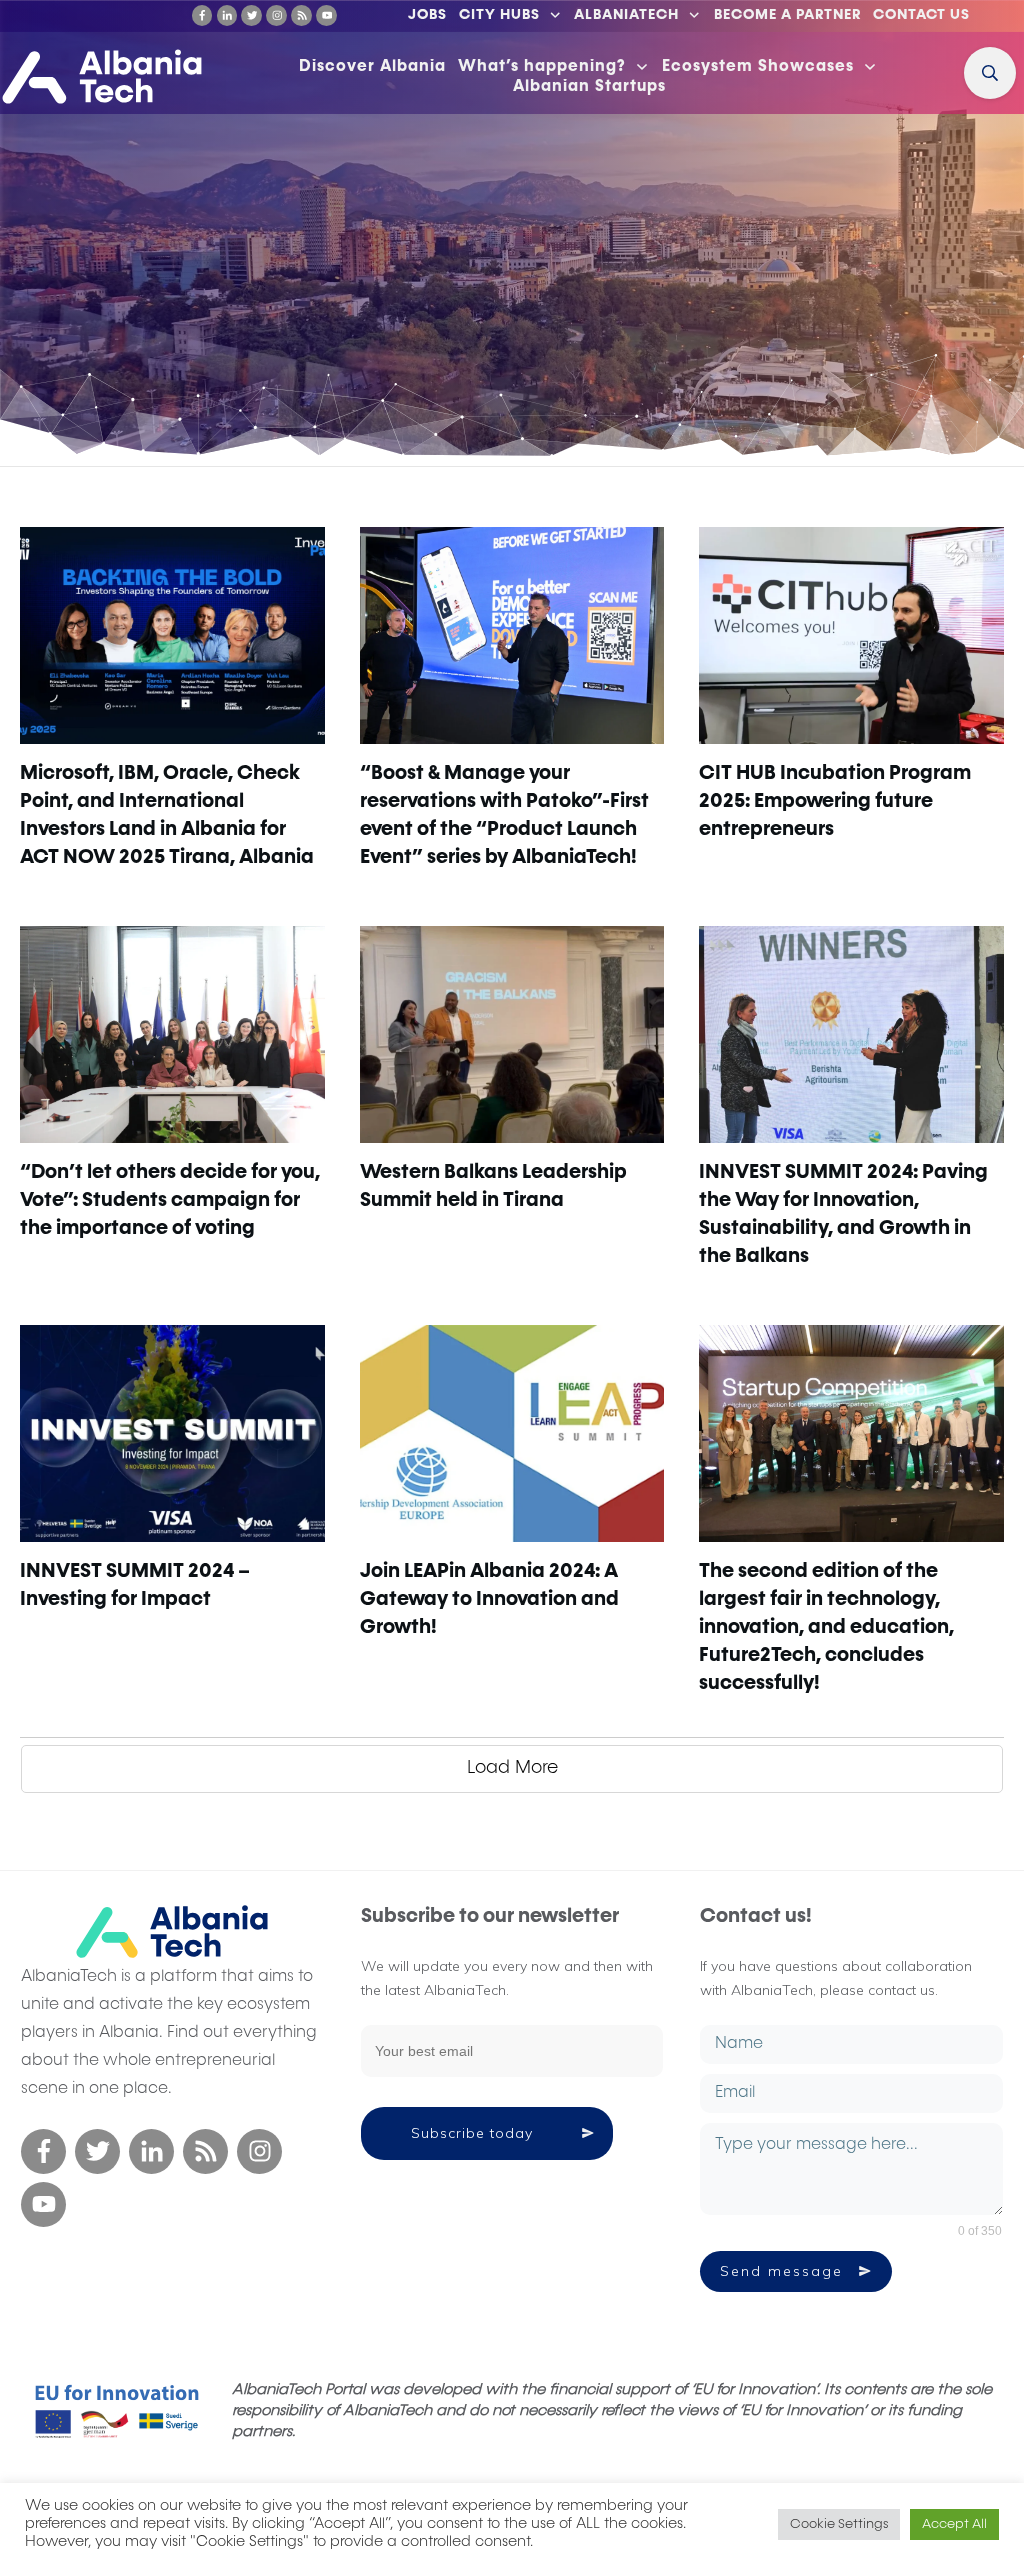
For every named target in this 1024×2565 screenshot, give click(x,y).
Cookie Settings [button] (839, 2524)
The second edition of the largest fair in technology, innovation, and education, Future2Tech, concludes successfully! (826, 1627)
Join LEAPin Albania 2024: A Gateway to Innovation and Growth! (489, 1599)
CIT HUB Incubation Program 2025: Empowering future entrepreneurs (835, 801)
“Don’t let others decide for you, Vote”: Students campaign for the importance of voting (170, 1200)
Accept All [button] (954, 2524)
